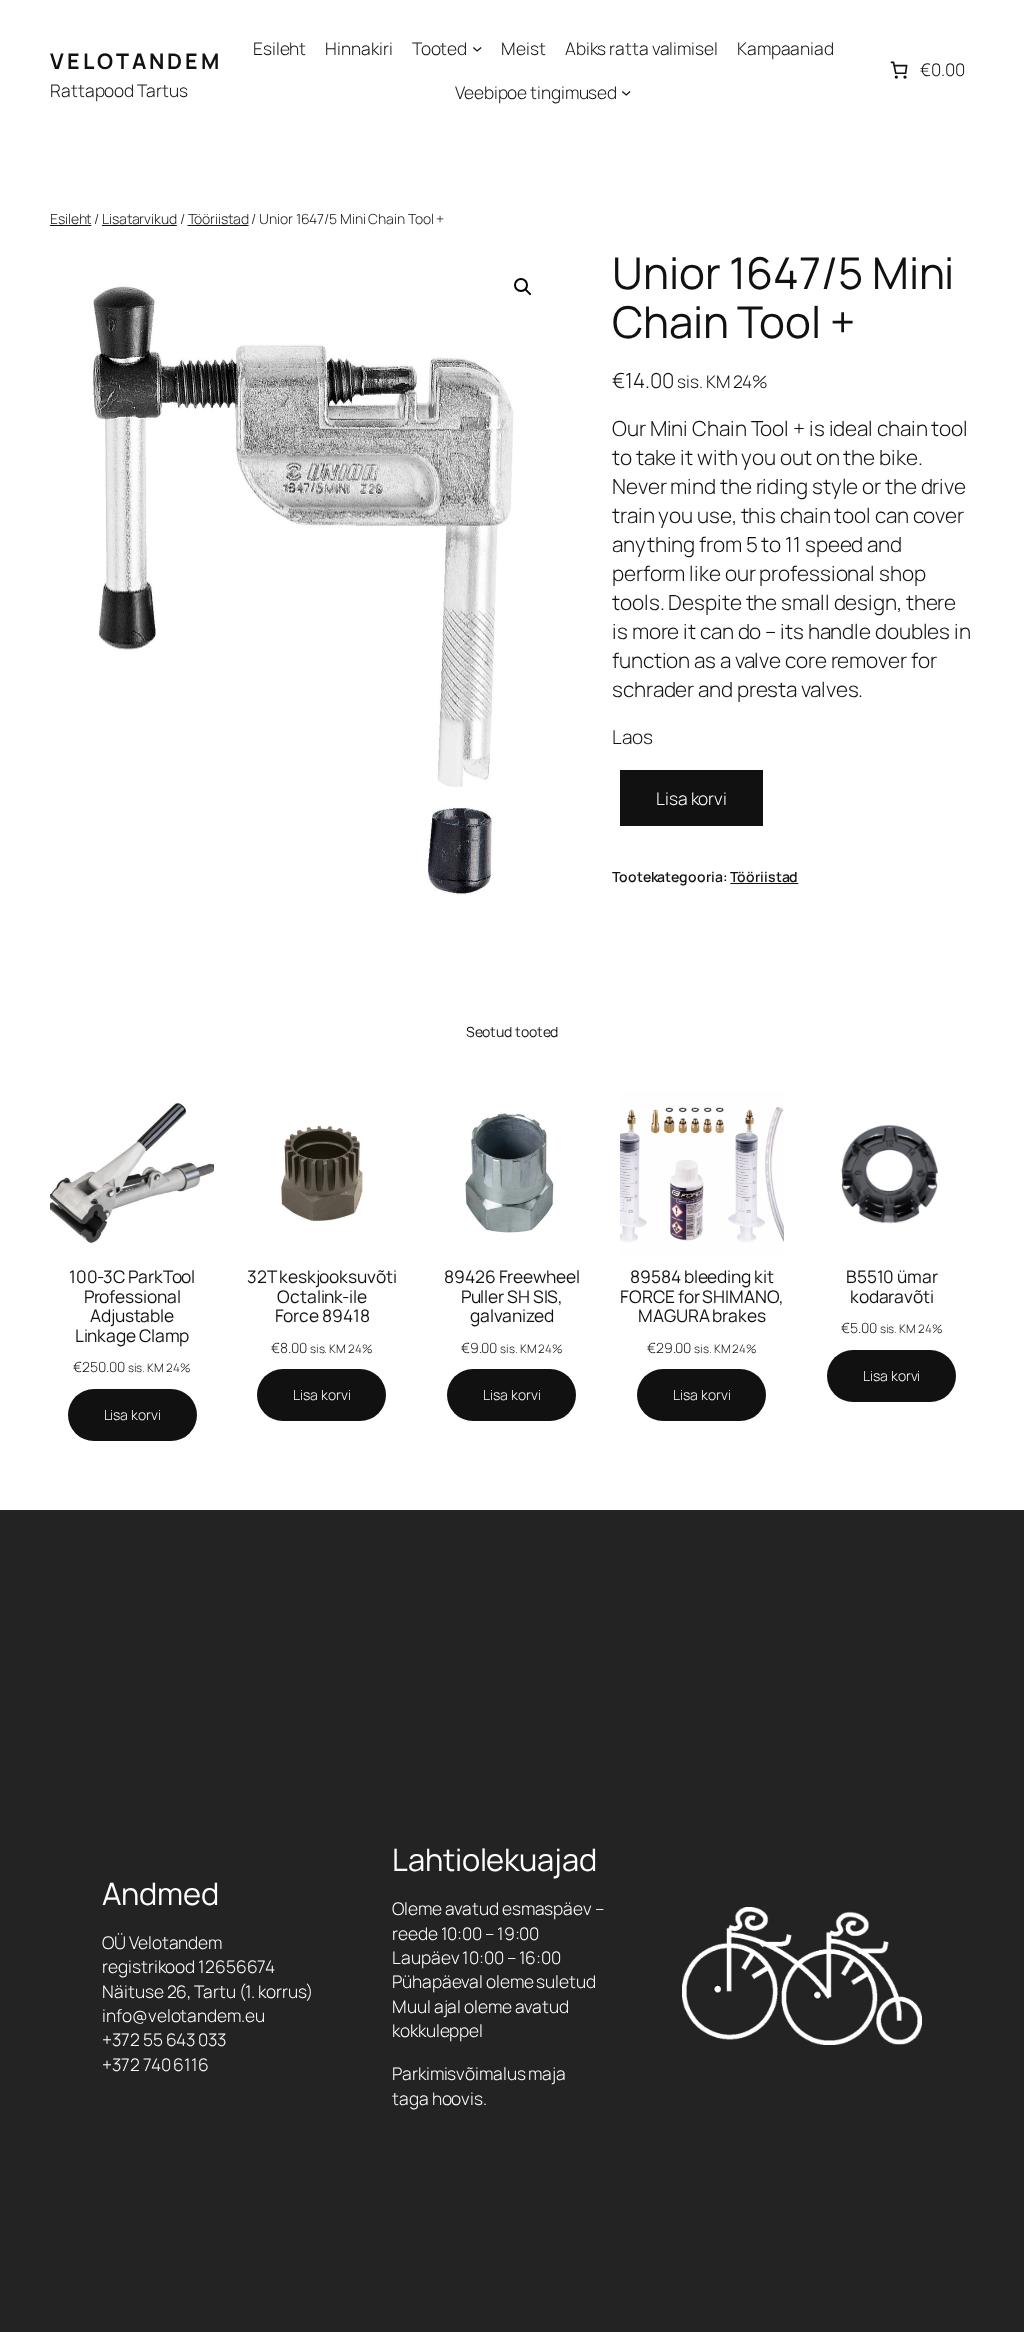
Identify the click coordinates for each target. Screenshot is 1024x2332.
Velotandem (136, 60)
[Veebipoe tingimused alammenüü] (626, 92)
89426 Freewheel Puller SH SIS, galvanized (512, 1296)
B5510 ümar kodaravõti (892, 1286)
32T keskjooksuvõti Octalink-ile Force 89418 (321, 1296)
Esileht (70, 218)
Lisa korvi (691, 798)
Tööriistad (218, 218)
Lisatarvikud (139, 218)
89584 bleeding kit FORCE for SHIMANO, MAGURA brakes (701, 1296)
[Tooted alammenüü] (477, 48)
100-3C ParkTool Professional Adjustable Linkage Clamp (132, 1306)
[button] (523, 287)
